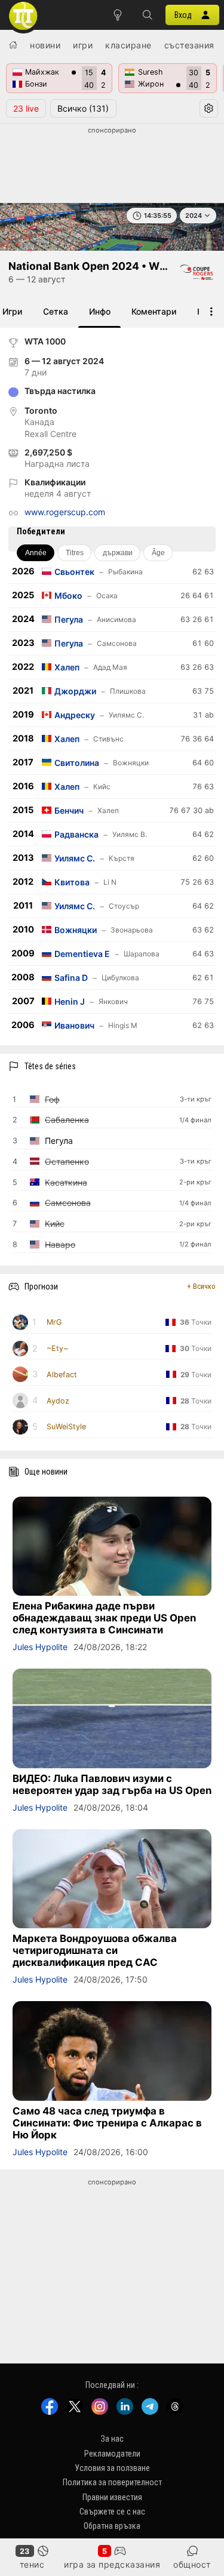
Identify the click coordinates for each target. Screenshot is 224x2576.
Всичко (83, 108)
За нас (112, 2439)
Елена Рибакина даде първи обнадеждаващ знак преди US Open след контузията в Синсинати (104, 1618)
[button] (148, 15)
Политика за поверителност (112, 2482)
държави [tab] (118, 553)
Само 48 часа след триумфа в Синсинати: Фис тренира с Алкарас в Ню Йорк (107, 2123)
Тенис (32, 2564)
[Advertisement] (112, 165)
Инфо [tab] (100, 311)
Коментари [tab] (154, 311)
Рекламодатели (112, 2453)
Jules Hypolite (40, 1647)
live (26, 108)
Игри (83, 45)
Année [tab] (36, 553)
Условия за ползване (112, 2468)
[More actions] (211, 311)
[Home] (13, 45)
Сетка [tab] (56, 311)
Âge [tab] (158, 553)
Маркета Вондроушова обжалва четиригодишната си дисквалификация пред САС (95, 1950)
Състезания (189, 45)
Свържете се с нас (112, 2512)
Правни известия (112, 2497)
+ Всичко (201, 1286)
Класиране (128, 45)
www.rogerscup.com (65, 512)
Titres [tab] (75, 553)
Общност (192, 2564)
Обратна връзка (112, 2526)
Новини (45, 45)
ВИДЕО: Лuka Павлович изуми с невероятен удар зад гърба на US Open (112, 1784)
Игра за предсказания (112, 2564)
